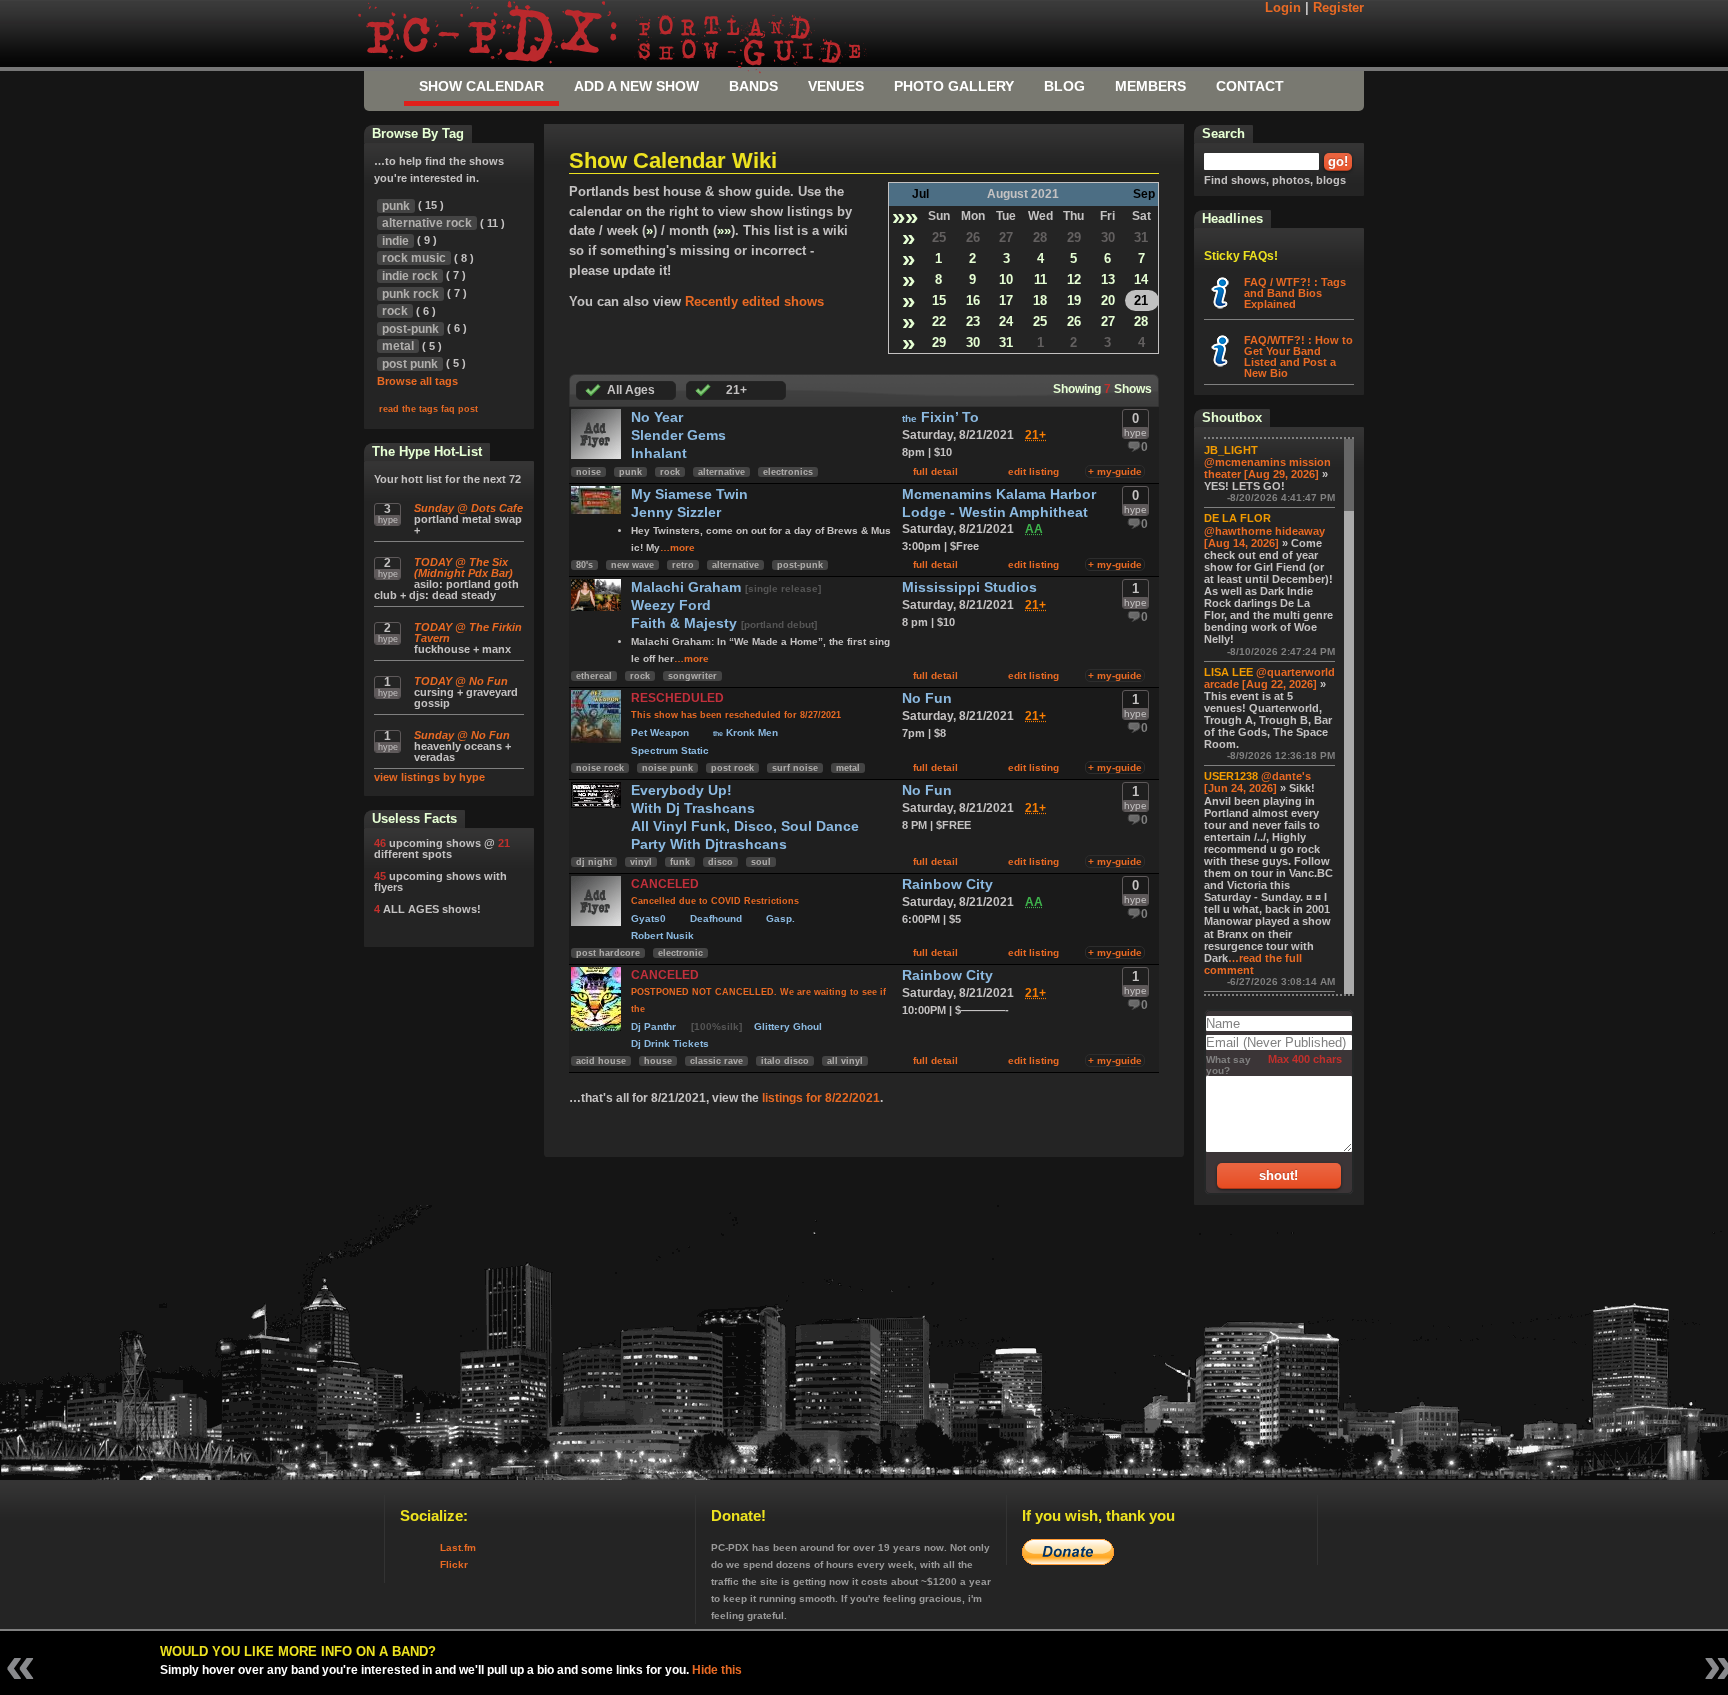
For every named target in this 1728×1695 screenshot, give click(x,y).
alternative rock (427, 223)
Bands (753, 86)
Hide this (717, 1670)
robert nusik (662, 935)
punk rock (410, 294)
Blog (1064, 86)
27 (1006, 237)
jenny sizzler (676, 512)
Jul (920, 194)
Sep (1144, 194)
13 (1108, 279)
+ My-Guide (1115, 471)
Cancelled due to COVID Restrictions (715, 901)
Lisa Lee (1228, 672)
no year (657, 417)
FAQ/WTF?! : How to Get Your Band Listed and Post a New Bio (1298, 356)
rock (670, 472)
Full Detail (935, 471)
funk (680, 862)
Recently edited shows (754, 301)
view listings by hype (429, 777)
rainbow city (947, 884)
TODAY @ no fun (461, 681)
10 (1006, 279)
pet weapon (660, 732)
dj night (594, 862)
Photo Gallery (954, 86)
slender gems (678, 435)
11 (1040, 279)
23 (973, 321)
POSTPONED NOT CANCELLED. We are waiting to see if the (758, 1000)
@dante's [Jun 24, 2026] (1257, 782)
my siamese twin (689, 494)
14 (1141, 279)
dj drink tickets (670, 1043)
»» (905, 216)
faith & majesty (686, 623)
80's (584, 565)
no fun (927, 698)
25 (939, 237)
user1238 (1231, 776)
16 (973, 300)
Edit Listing (1033, 471)
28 (1040, 237)
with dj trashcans (693, 808)
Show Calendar (481, 86)
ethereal (594, 676)
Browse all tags (417, 381)
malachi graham (688, 587)
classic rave (716, 1061)
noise (588, 472)
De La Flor (1237, 518)
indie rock (410, 276)
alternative (721, 472)
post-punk (800, 565)
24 (1006, 321)
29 (1074, 237)
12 (1074, 279)
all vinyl (845, 1061)
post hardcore (608, 953)
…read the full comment (1253, 964)
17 (1006, 300)
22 (939, 321)
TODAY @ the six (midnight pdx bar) (463, 568)
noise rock (600, 768)
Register (1338, 8)
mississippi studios (969, 587)
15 (939, 300)
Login (1283, 8)
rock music (414, 258)
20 (1108, 300)
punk (630, 472)
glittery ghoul (788, 1026)
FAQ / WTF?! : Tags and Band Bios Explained (1295, 293)
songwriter (692, 676)
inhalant (659, 453)
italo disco (785, 1061)
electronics (788, 472)
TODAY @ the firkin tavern (468, 633)
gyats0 (648, 918)
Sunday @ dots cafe (468, 508)
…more (677, 547)
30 (1108, 237)
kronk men (745, 732)
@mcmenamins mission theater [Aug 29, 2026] (1267, 468)
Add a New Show (636, 86)
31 (1141, 237)
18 (1040, 300)
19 (1074, 300)
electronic (680, 953)
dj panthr (655, 1026)
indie (395, 241)
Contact (1250, 86)
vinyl (641, 862)
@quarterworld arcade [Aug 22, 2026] (1269, 678)
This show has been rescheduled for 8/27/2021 (736, 715)
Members (1150, 86)
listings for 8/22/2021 (821, 1098)
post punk (410, 364)
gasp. (780, 918)
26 (973, 237)
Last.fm (458, 1547)
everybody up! (681, 790)
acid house (601, 1061)
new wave (632, 565)
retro (683, 565)
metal (848, 768)
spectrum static (670, 750)
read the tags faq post (428, 409)
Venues (836, 86)
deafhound (716, 918)
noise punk (667, 768)
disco (720, 862)
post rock (732, 768)
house (658, 1061)
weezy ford (671, 605)
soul (761, 862)
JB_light (1231, 450)
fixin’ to (940, 417)
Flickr (454, 1564)
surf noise (795, 768)
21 (1141, 300)
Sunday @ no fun (462, 735)
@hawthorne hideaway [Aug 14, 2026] (1264, 537)
